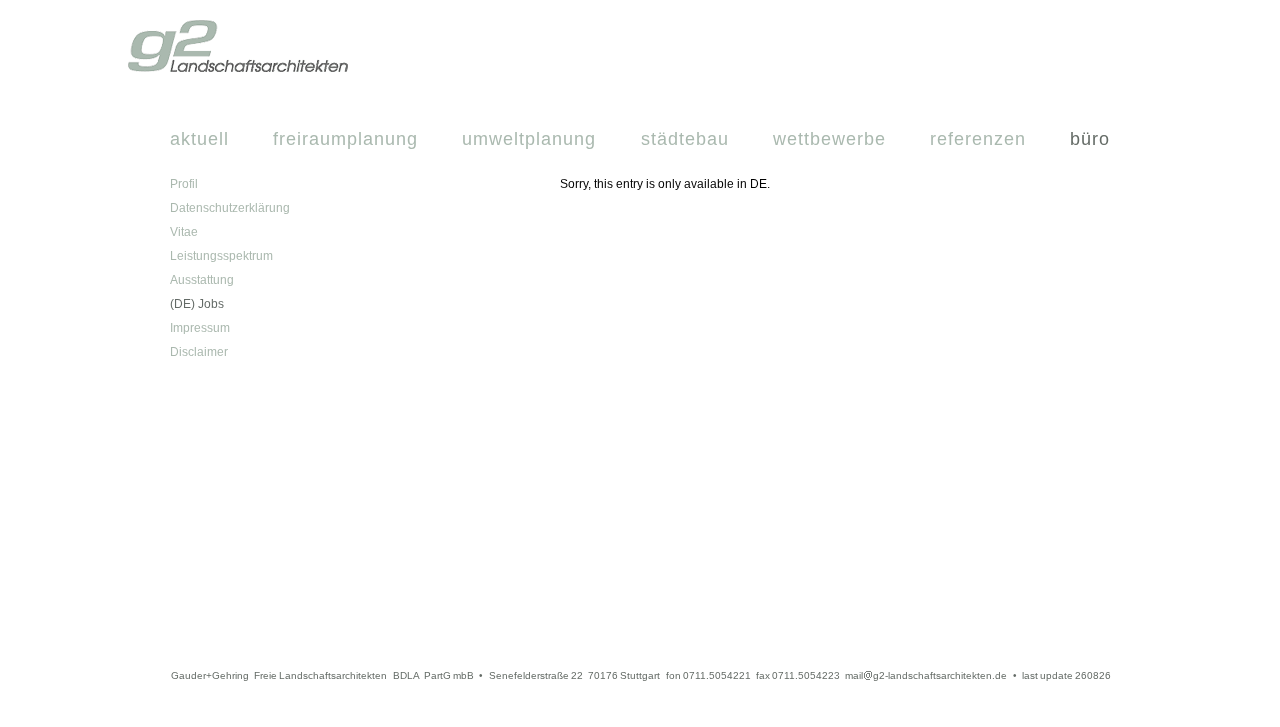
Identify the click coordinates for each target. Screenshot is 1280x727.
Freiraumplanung (345, 139)
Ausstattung (202, 280)
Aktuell (199, 139)
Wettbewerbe (829, 139)
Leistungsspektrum (221, 256)
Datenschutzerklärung (230, 208)
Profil (184, 184)
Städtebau (685, 139)
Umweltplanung (529, 139)
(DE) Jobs (197, 304)
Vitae (184, 232)
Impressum (200, 328)
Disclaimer (199, 352)
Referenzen (978, 139)
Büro (1090, 139)
